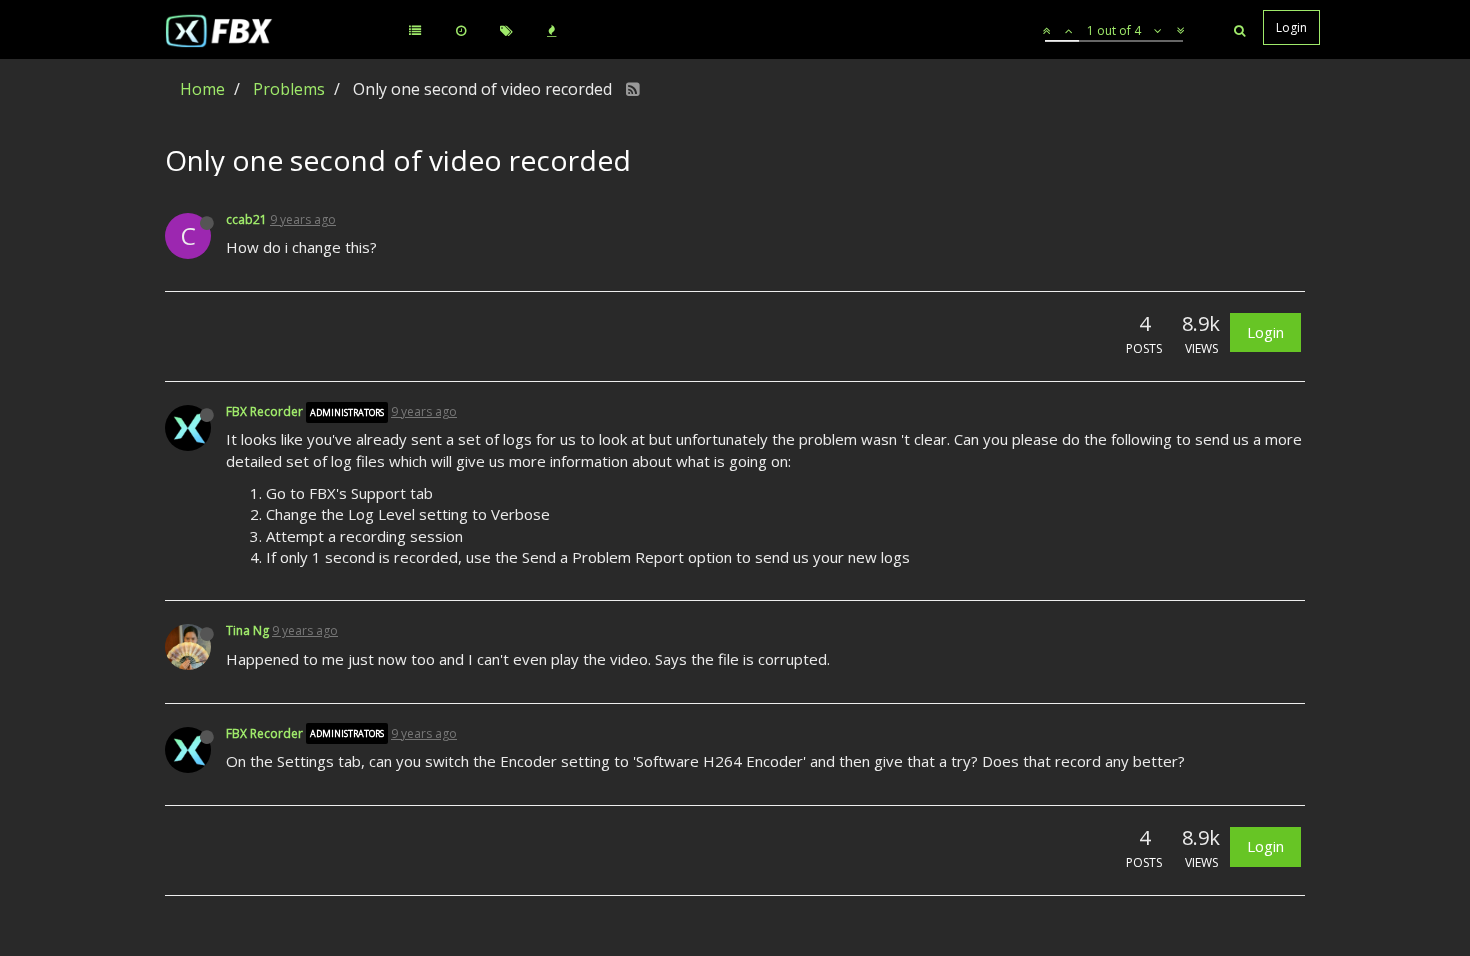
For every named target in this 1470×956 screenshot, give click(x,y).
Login (1265, 332)
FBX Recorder (264, 411)
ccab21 (246, 219)
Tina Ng (247, 630)
